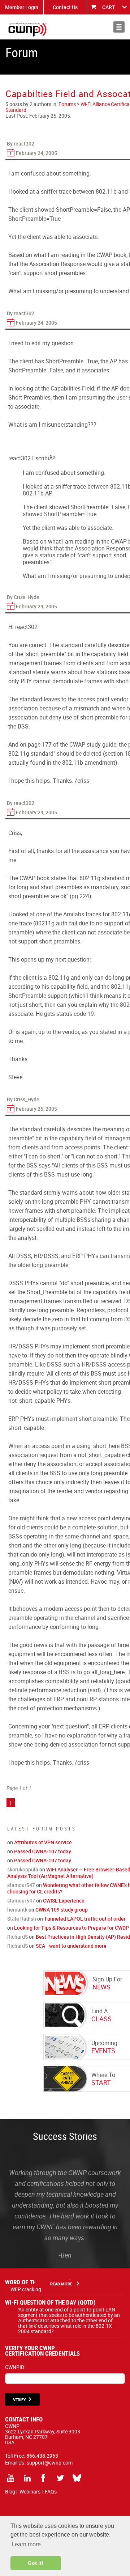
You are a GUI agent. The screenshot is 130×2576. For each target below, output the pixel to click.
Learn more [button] (26, 2544)
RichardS (18, 1937)
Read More (61, 2284)
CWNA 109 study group (62, 1910)
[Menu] (119, 27)
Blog (10, 2491)
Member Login (22, 7)
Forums (67, 104)
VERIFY (19, 2400)
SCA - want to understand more (71, 1946)
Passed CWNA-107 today (43, 1851)
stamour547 (21, 1885)
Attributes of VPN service (43, 1842)
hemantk (17, 1910)
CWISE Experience (64, 1901)
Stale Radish (22, 1919)
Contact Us (65, 7)
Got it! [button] (36, 2563)
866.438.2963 (42, 2456)
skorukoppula (23, 1869)
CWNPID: (15, 2367)
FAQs (51, 2491)
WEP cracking (26, 2289)
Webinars (30, 2491)
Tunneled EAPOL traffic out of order (85, 1919)
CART (109, 7)
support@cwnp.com (50, 2463)
